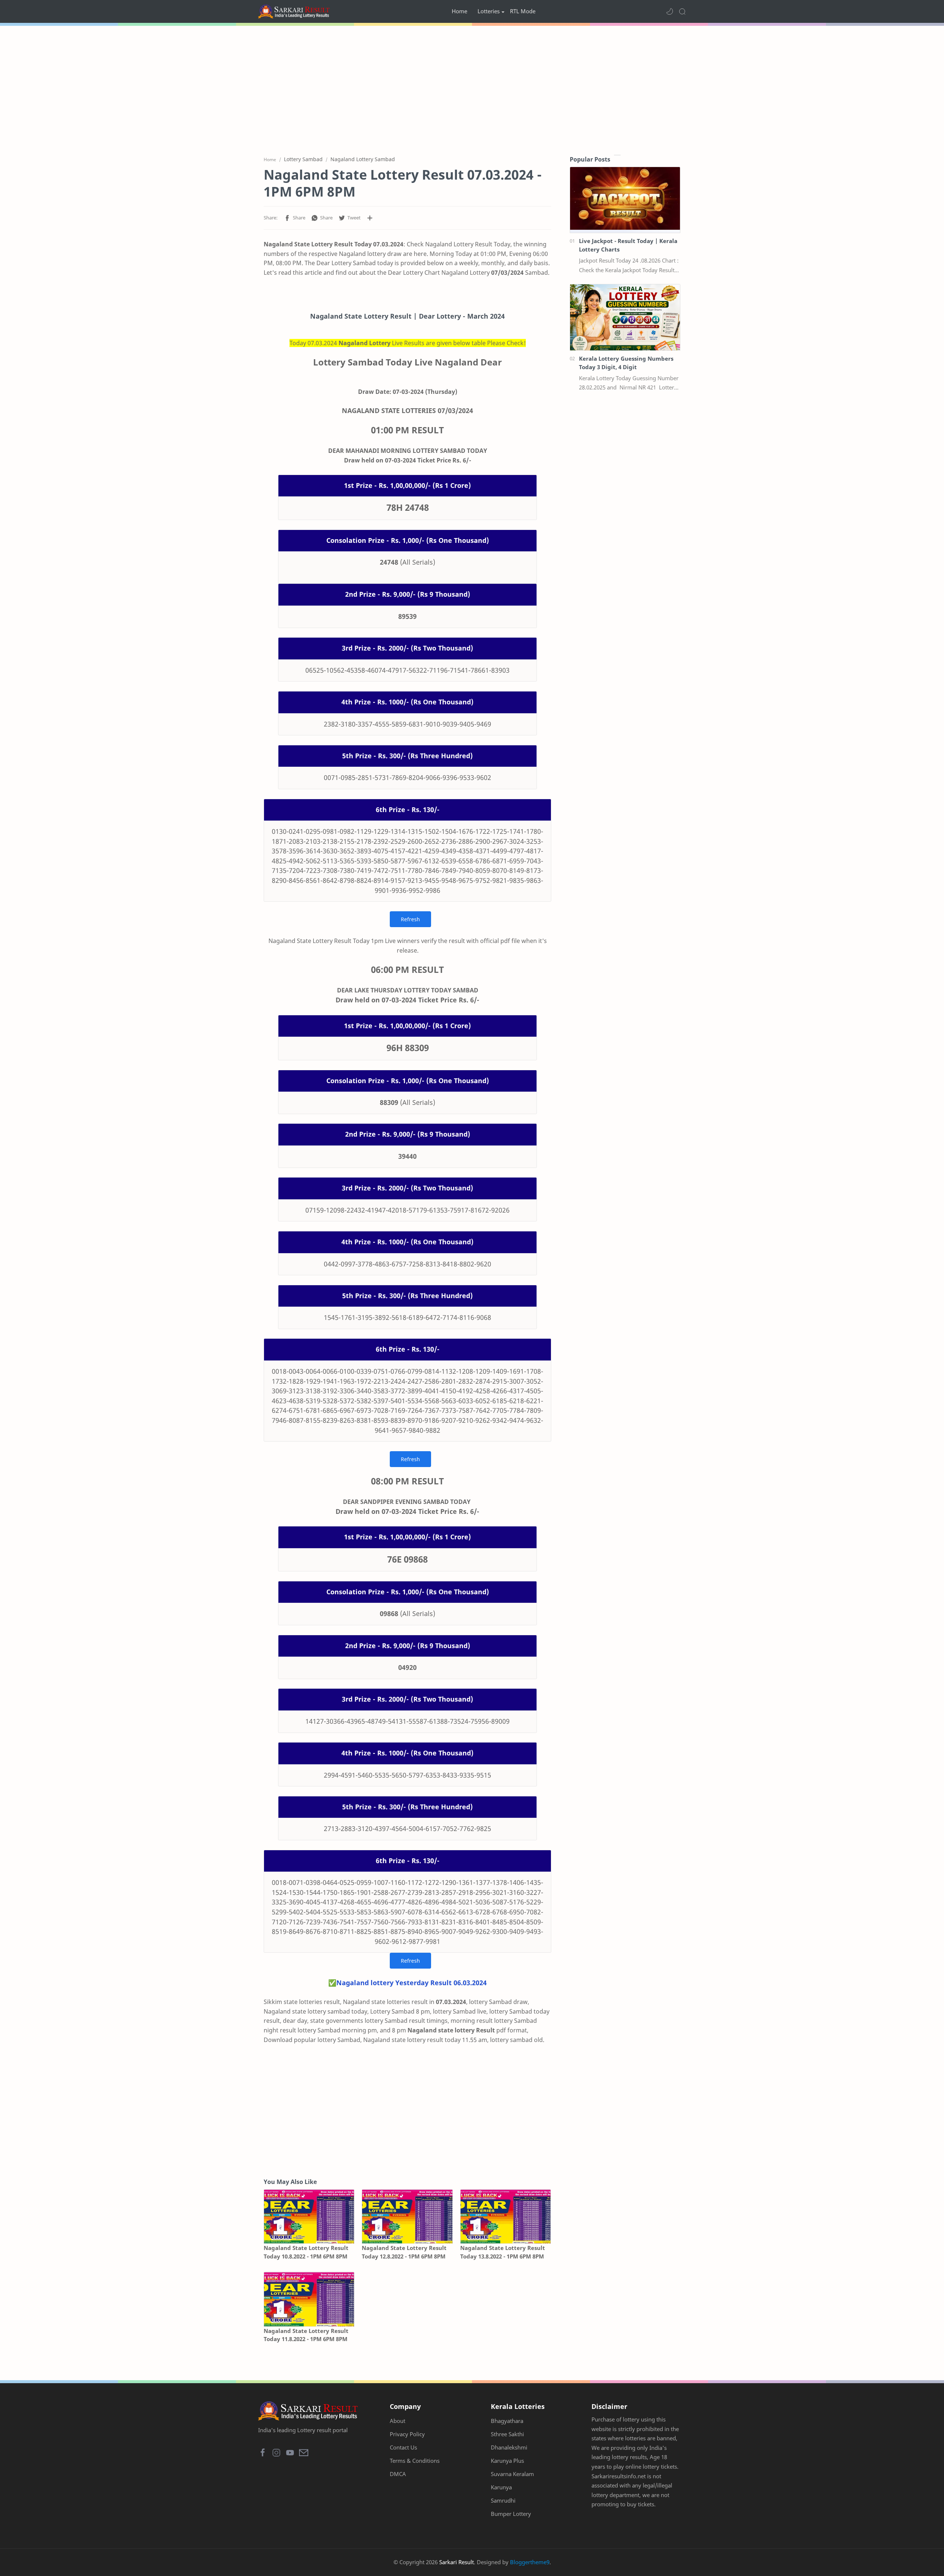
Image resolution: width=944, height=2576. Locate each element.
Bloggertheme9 (530, 2562)
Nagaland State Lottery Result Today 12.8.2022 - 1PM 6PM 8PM (404, 2252)
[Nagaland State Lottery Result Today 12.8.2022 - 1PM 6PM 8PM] (407, 2217)
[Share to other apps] (370, 218)
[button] (670, 11)
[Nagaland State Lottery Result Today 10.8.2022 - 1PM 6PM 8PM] (309, 2217)
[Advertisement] (472, 89)
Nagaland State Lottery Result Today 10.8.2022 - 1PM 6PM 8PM (306, 2252)
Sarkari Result (457, 2562)
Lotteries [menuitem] (489, 11)
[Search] (682, 11)
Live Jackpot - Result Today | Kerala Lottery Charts (628, 245)
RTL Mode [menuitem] (523, 11)
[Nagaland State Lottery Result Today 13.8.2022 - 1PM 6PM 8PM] (506, 2217)
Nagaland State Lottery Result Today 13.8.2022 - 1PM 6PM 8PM (503, 2252)
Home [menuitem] (459, 11)
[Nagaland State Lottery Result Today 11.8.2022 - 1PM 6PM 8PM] (309, 2299)
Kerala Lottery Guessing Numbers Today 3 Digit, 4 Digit (626, 363)
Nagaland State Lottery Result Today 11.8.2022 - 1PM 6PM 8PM (306, 2335)
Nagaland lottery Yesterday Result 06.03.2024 (412, 1983)
